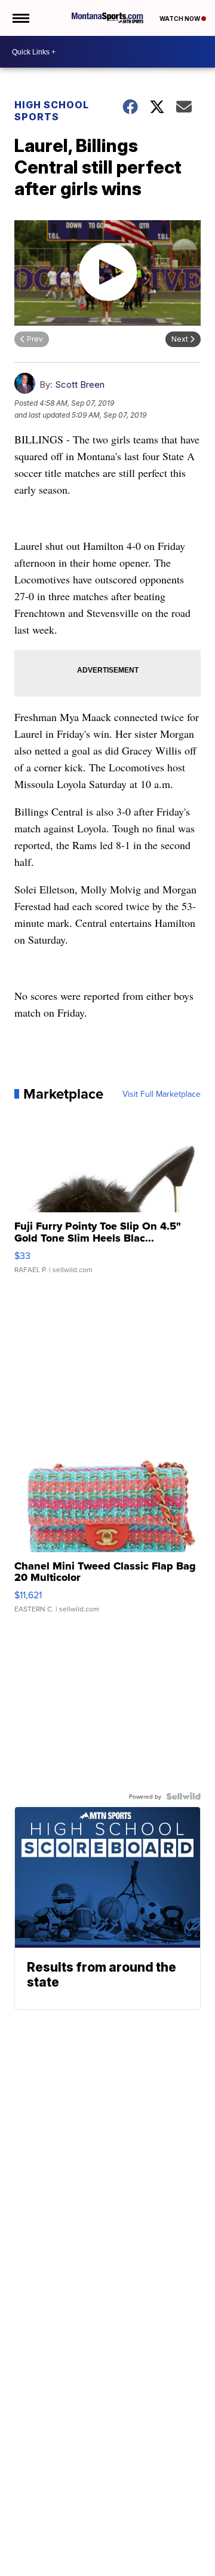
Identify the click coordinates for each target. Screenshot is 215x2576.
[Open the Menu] (20, 18)
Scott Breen (80, 384)
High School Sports (52, 111)
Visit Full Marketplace (162, 1094)
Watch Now (180, 19)
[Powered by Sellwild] (183, 1796)
